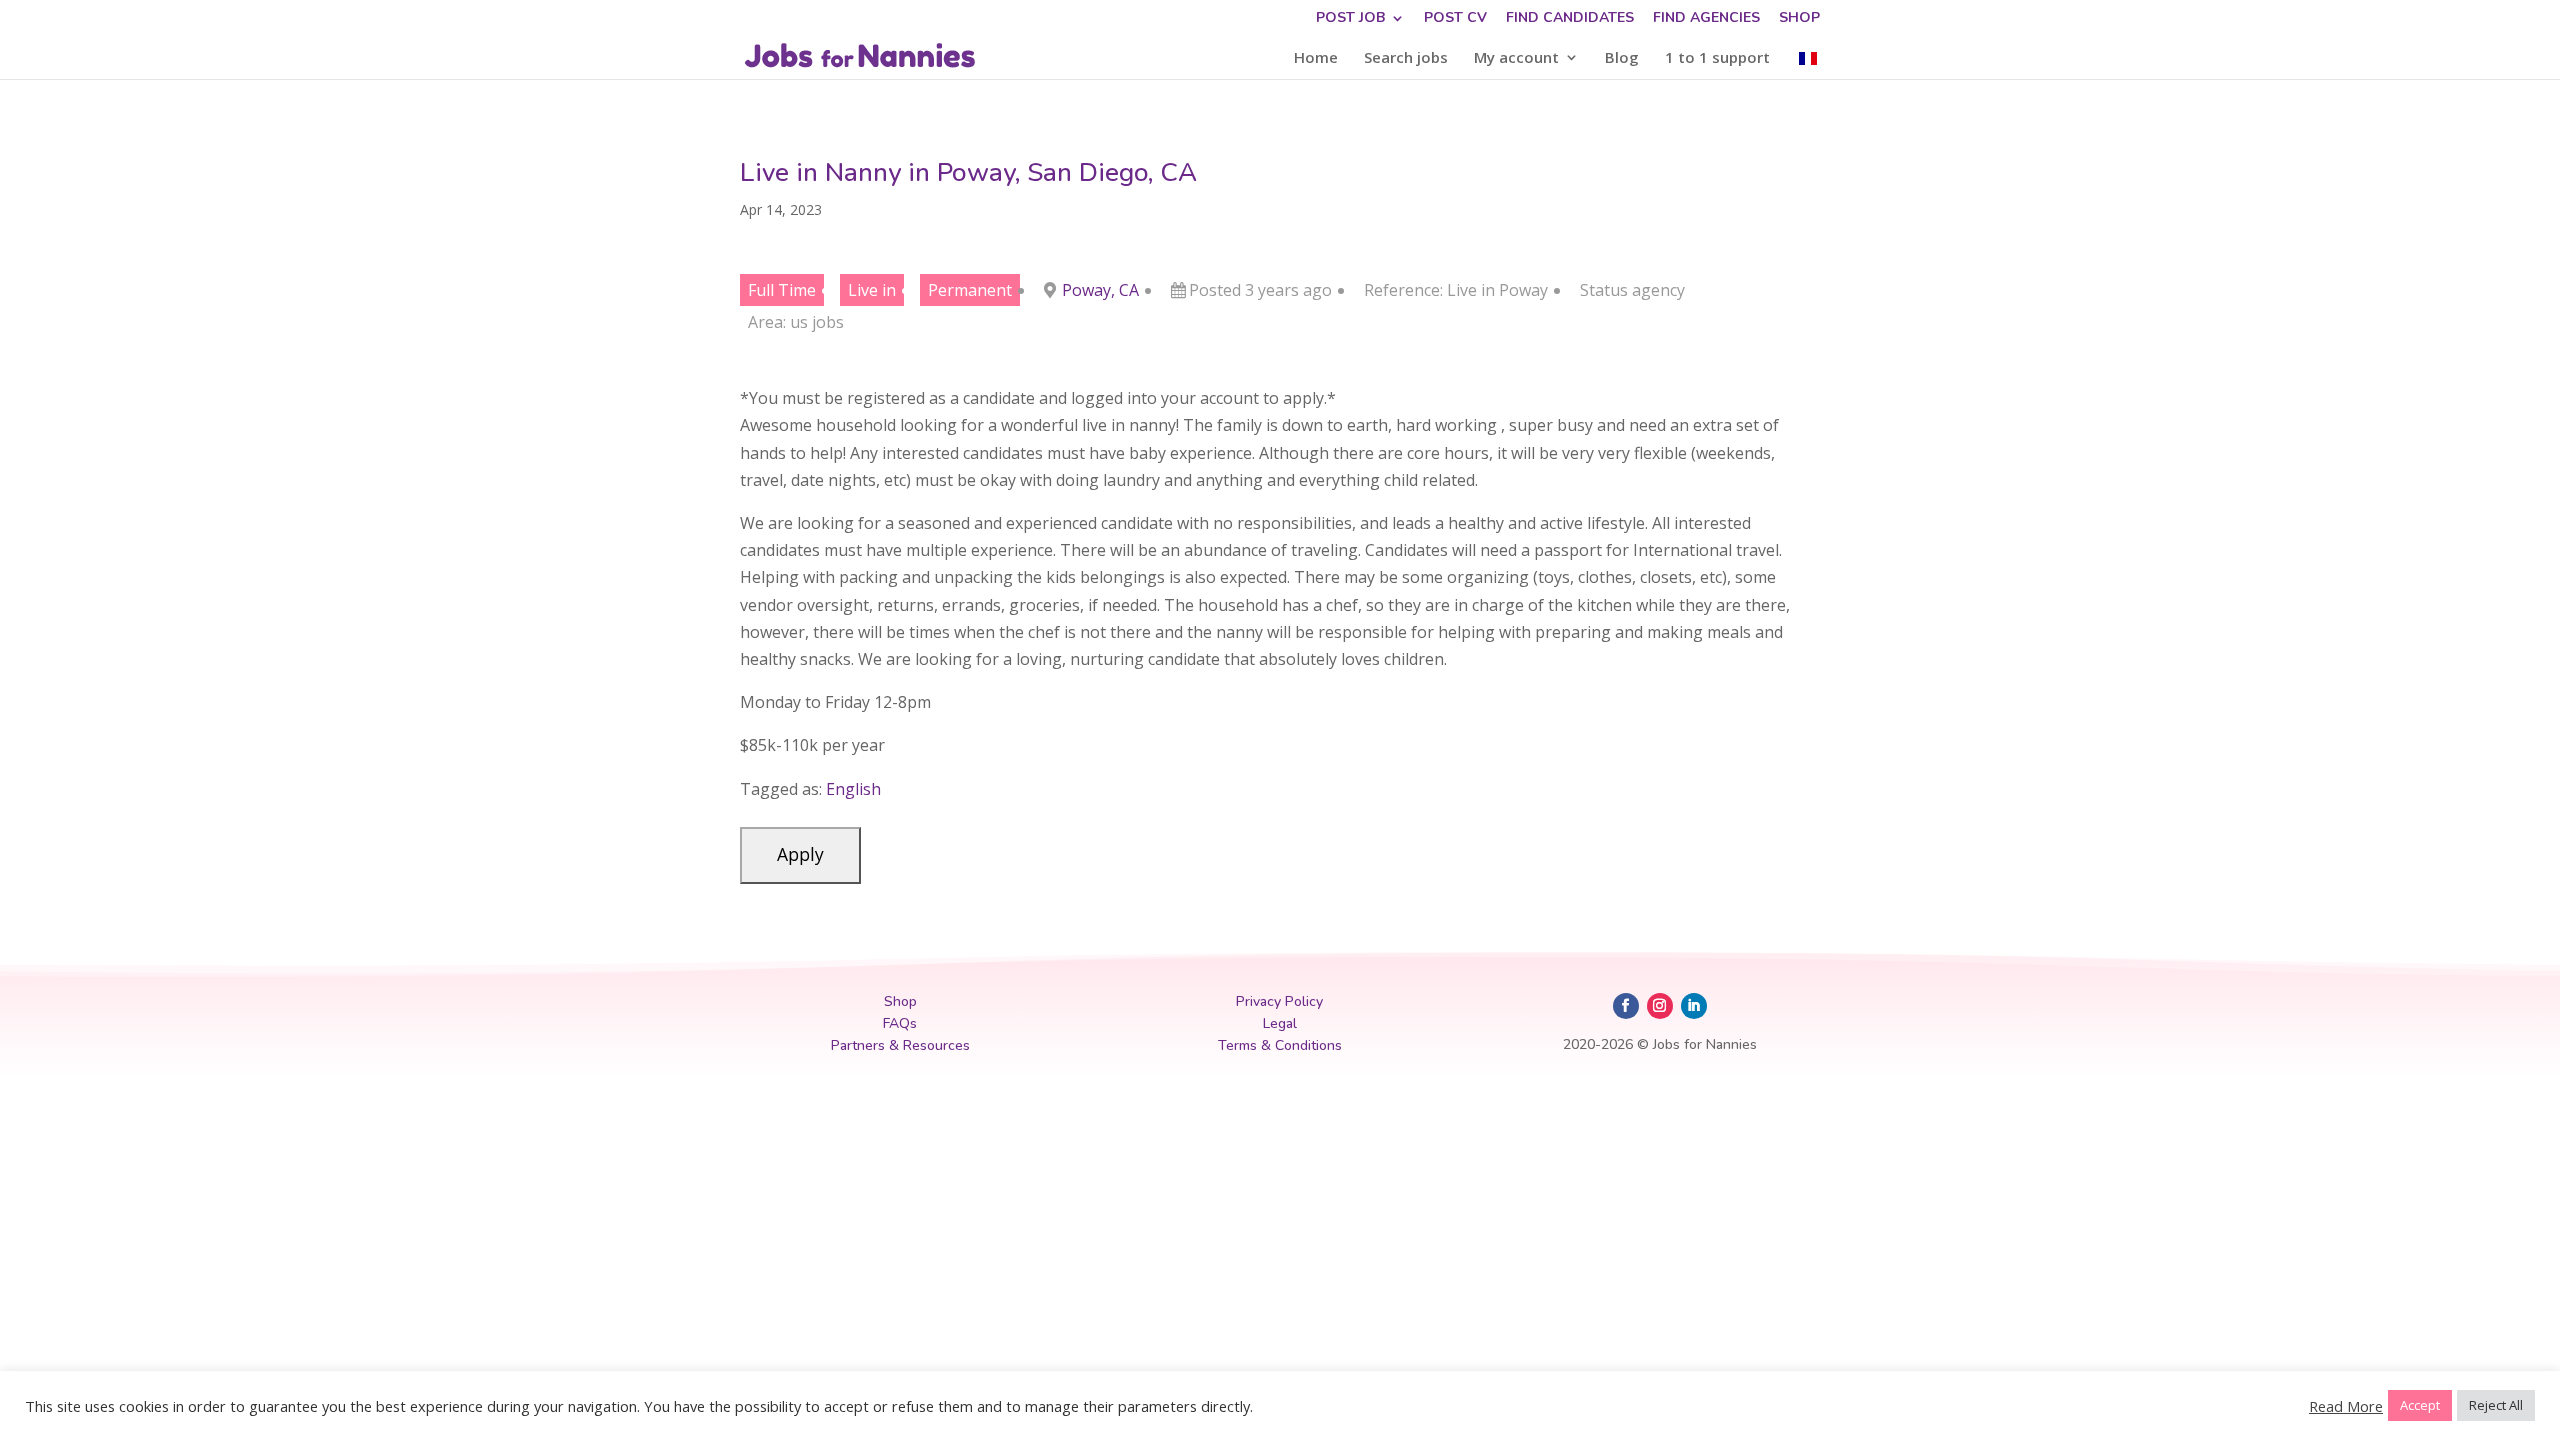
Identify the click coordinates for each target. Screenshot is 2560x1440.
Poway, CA (1100, 290)
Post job (1350, 19)
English (853, 789)
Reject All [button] (2496, 1405)
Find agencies (1706, 19)
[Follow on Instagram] (1660, 1006)
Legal (1280, 1023)
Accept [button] (2420, 1405)
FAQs (900, 1023)
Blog (1622, 58)
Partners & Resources (900, 1045)
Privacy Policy (1279, 1001)
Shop (1799, 19)
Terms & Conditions (1280, 1045)
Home (1316, 58)
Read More (2346, 1406)
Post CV (1455, 19)
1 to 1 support (1717, 58)
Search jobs (1406, 58)
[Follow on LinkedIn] (1694, 1006)
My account (1516, 58)
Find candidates (1570, 19)
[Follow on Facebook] (1626, 1006)
